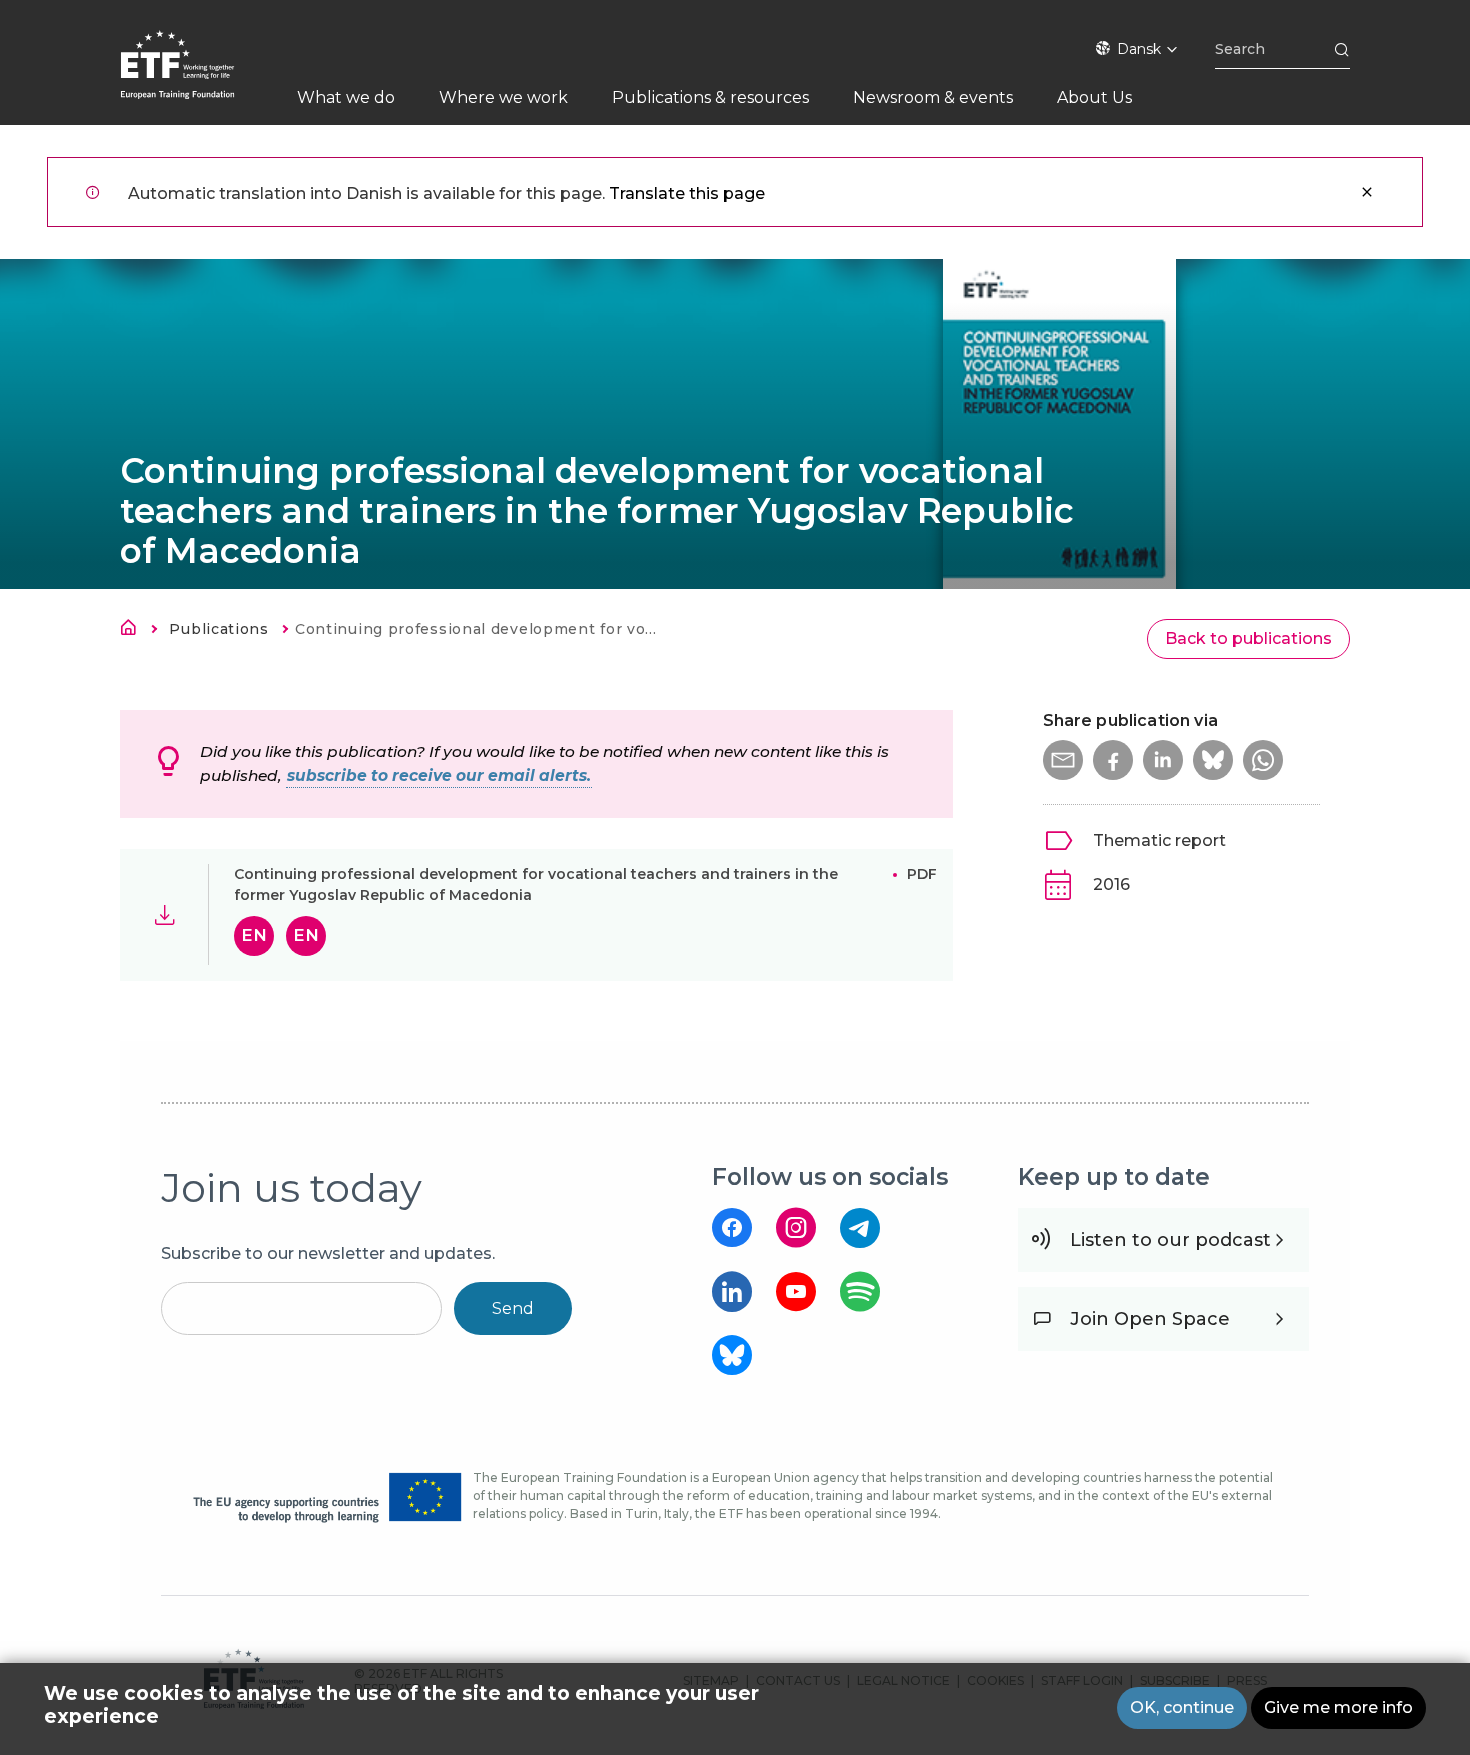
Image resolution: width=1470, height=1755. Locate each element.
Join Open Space (1150, 1319)
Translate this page (687, 193)
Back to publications (1248, 638)
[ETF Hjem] (197, 77)
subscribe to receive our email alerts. (439, 775)
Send (513, 1308)
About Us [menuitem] (1094, 97)
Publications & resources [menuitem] (710, 97)
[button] (1063, 760)
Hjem (134, 631)
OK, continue (1182, 1707)
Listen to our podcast (1170, 1240)
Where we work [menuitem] (503, 97)
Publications (218, 629)
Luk (1367, 192)
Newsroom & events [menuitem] (933, 97)
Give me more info (1338, 1707)
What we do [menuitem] (346, 97)
